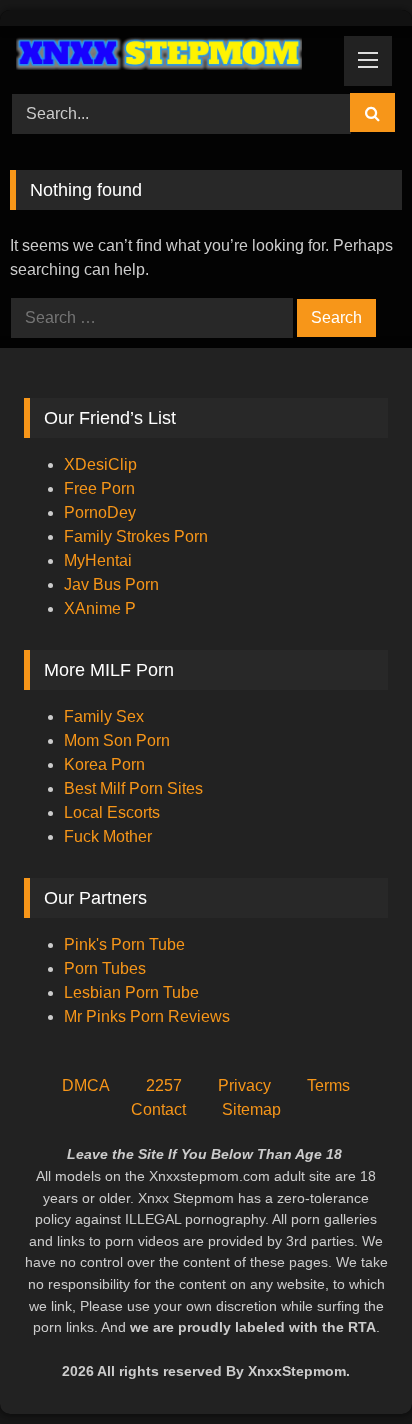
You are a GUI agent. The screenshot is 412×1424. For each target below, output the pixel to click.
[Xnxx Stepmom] (169, 56)
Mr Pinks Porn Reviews (149, 1016)
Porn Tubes (105, 968)
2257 (164, 1085)
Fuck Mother (108, 836)
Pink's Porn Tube (124, 944)
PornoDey (100, 512)
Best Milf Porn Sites (133, 788)
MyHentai (98, 560)
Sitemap (251, 1109)
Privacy (244, 1085)
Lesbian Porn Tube (131, 992)
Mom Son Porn (117, 740)
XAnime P (100, 608)
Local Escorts (112, 812)
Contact (158, 1109)
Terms (328, 1085)
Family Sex (104, 716)
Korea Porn (104, 764)
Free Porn (99, 488)
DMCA (86, 1085)
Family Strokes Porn (136, 536)
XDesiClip (100, 464)
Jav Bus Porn (111, 584)
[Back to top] (350, 1364)
